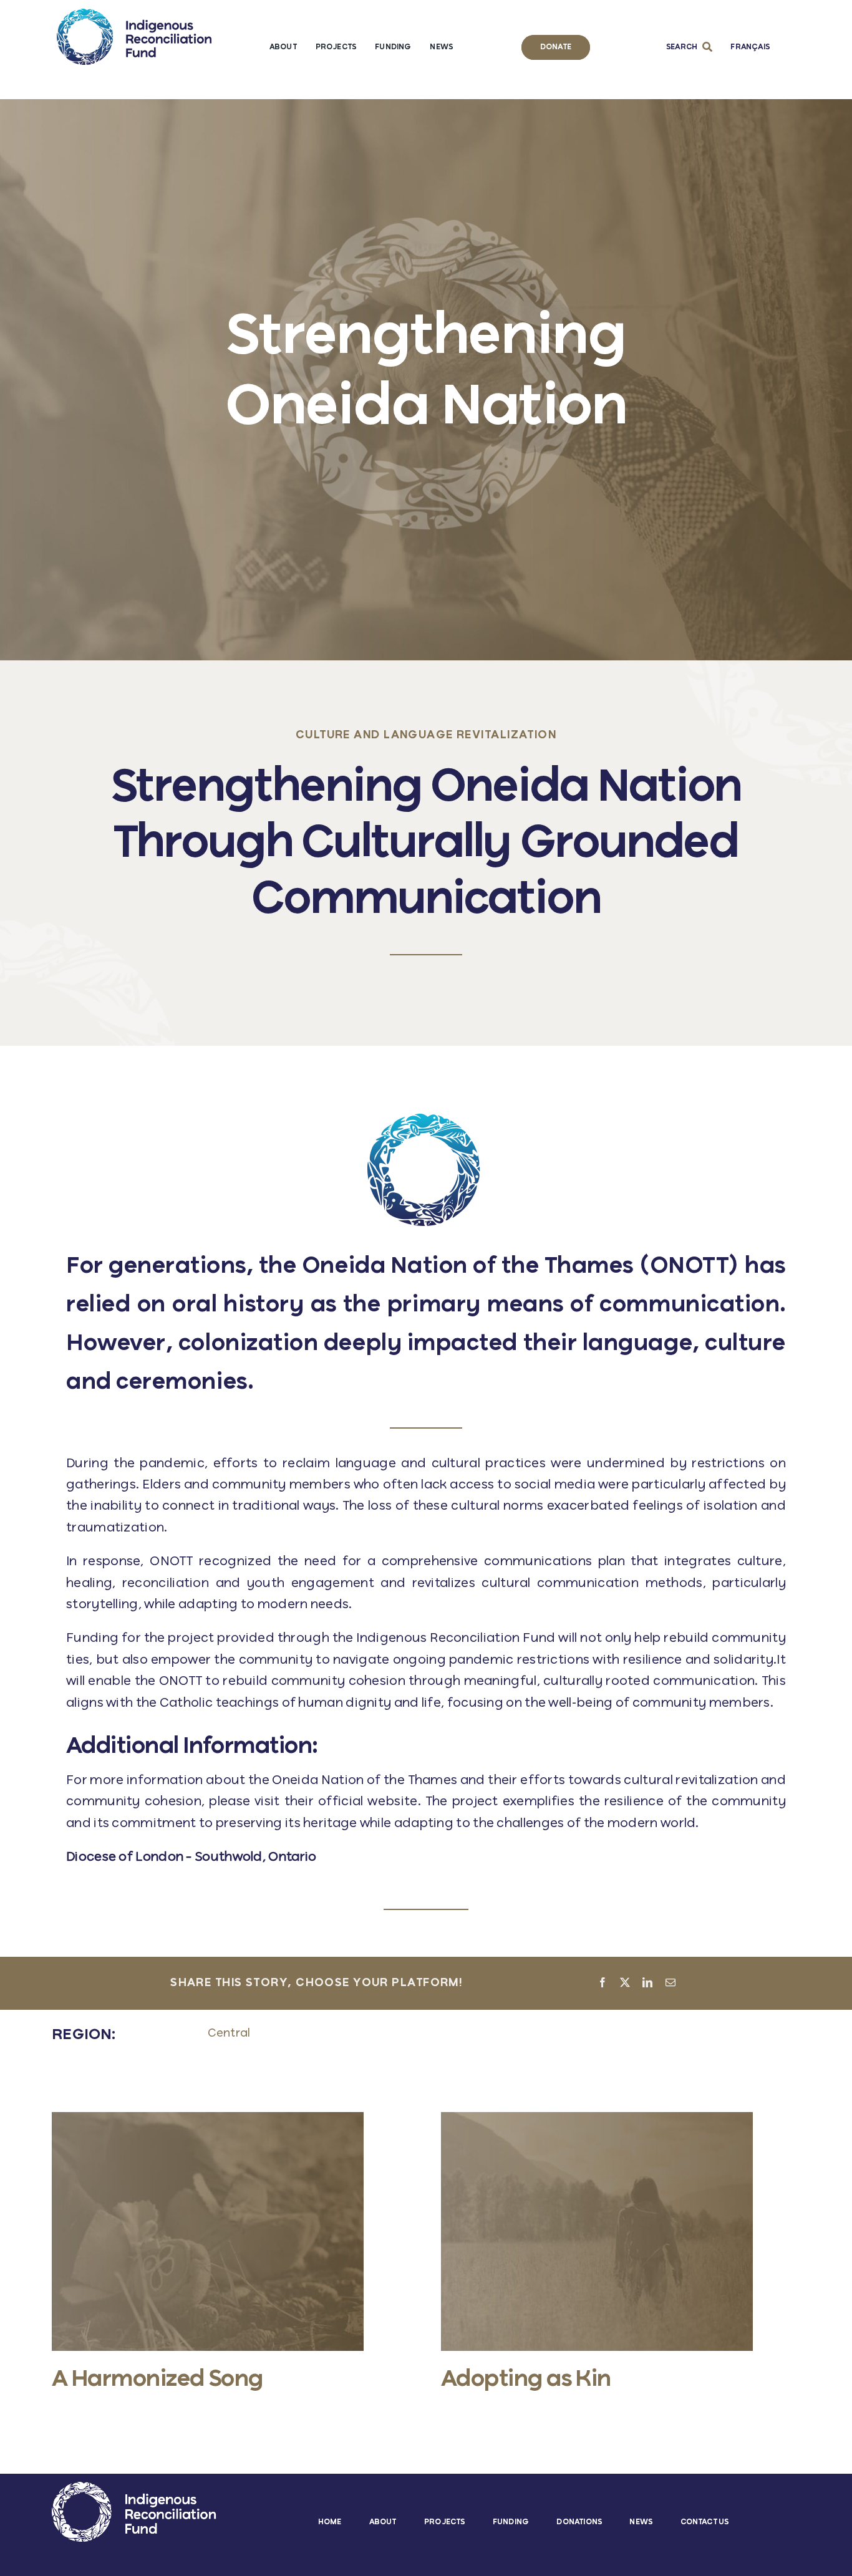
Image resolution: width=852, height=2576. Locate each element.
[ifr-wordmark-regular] (134, 15)
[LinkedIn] (647, 1984)
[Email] (670, 1984)
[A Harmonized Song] (208, 2119)
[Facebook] (603, 1984)
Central (229, 2033)
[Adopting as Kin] (597, 2119)
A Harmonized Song (157, 2380)
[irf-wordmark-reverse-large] (134, 2488)
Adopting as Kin (526, 2380)
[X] (625, 1984)
